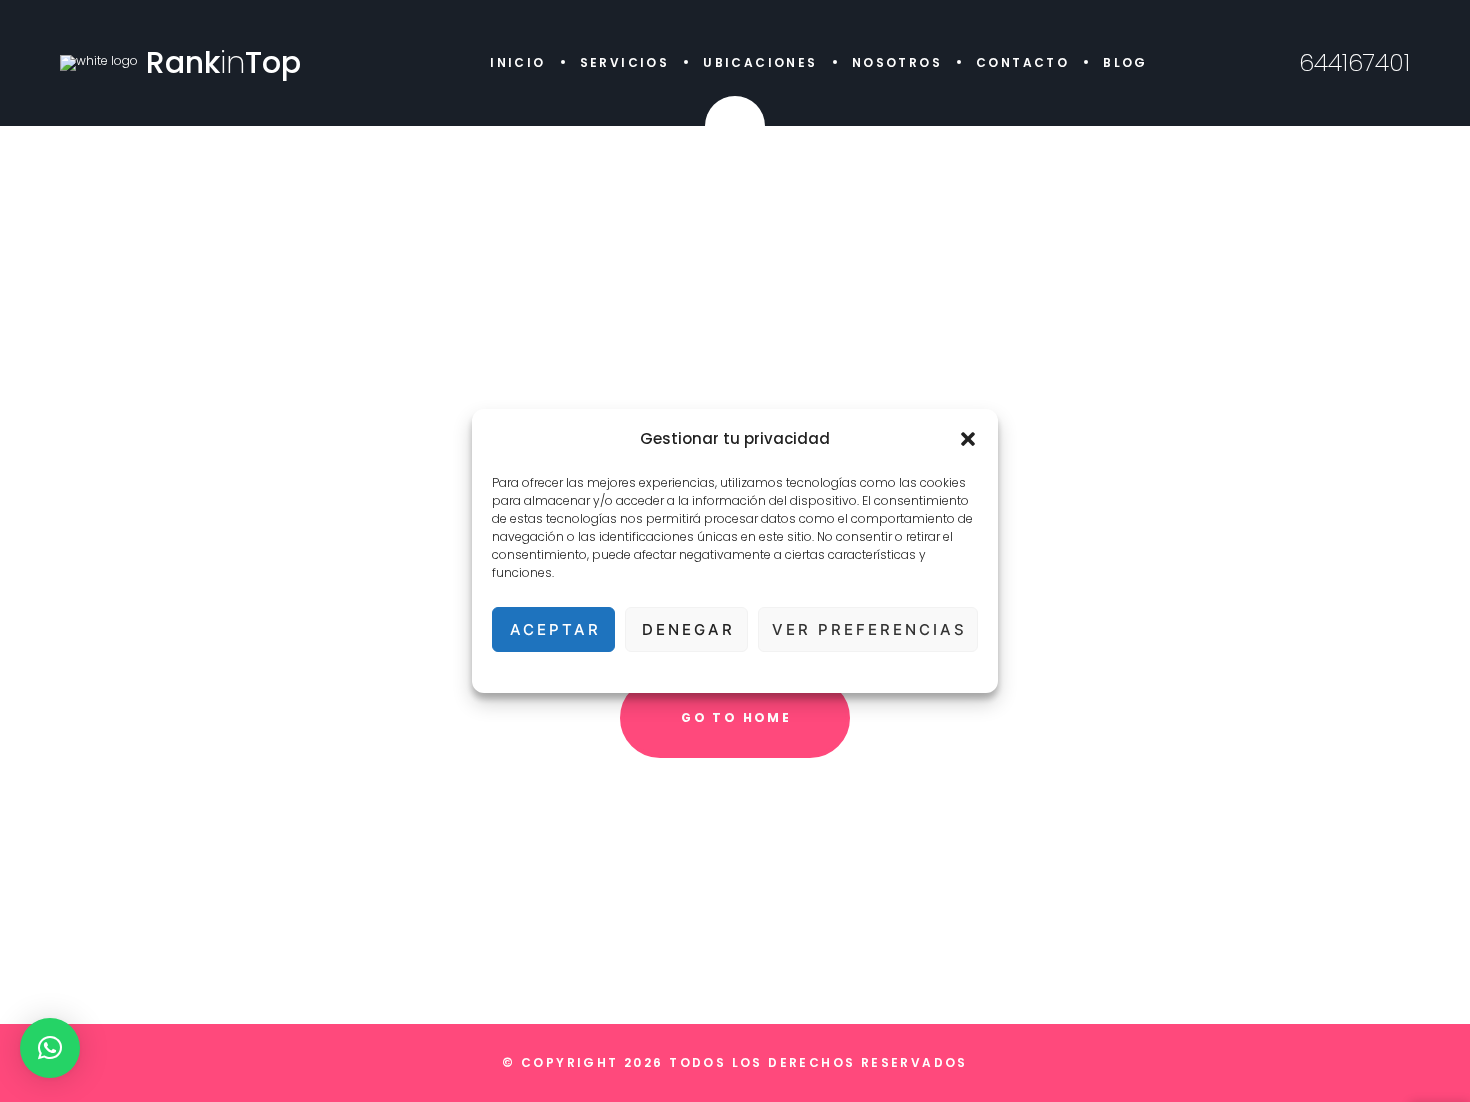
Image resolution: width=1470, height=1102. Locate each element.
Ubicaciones (760, 62)
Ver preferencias (869, 629)
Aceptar (555, 629)
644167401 (1354, 63)
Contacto (1022, 62)
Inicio (517, 62)
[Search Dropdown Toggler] (735, 126)
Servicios (625, 62)
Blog (1125, 62)
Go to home (736, 717)
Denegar (688, 629)
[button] (968, 439)
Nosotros (897, 62)
